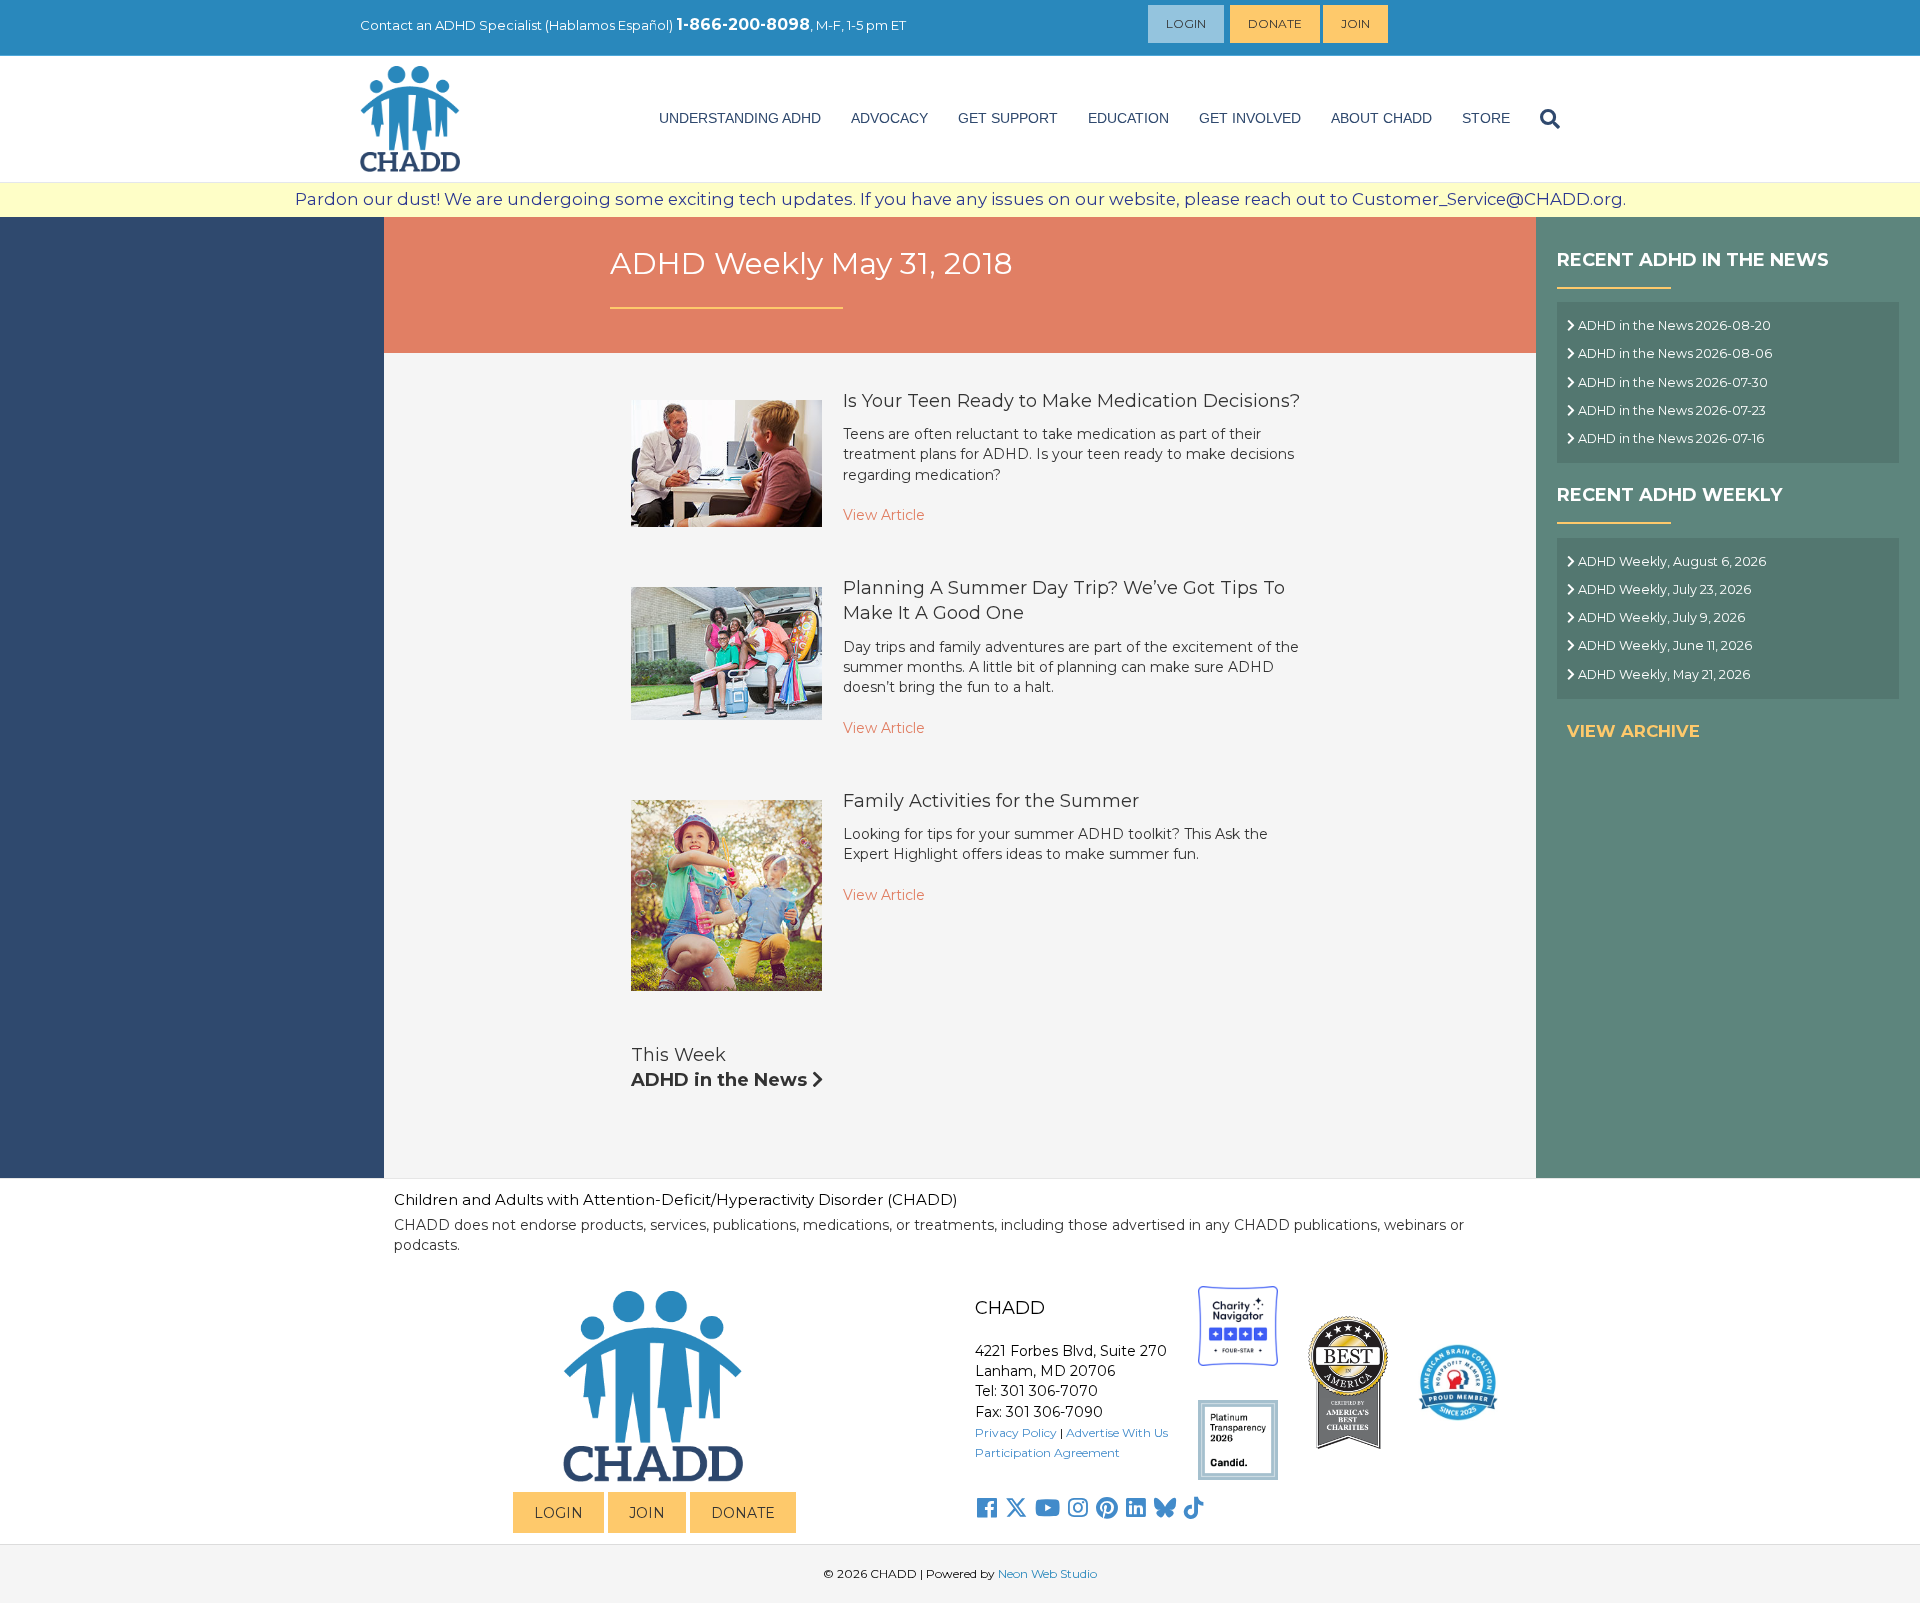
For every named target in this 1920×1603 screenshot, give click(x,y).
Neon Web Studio (1047, 1573)
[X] (1016, 1508)
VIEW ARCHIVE (1633, 731)
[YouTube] (1047, 1508)
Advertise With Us (1117, 1432)
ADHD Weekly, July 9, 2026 (1660, 617)
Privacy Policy (1016, 1432)
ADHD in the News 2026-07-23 (1670, 410)
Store (1486, 118)
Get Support (1008, 118)
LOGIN (558, 1513)
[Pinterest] (1107, 1508)
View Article (884, 515)
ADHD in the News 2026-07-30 (1671, 382)
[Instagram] (1078, 1508)
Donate (1275, 23)
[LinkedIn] (1136, 1508)
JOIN (647, 1513)
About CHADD (1381, 118)
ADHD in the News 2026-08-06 (1673, 353)
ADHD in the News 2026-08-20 (1673, 325)
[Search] (1542, 119)
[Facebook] (987, 1508)
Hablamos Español (609, 25)
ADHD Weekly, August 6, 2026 (1670, 561)
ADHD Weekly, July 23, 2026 (1663, 589)
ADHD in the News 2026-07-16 (1669, 438)
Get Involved (1250, 118)
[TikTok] (1194, 1508)
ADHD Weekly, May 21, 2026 (1662, 674)
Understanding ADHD (740, 118)
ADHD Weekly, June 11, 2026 (1663, 645)
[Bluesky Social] (1165, 1508)
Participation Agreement (1047, 1452)
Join (1355, 23)
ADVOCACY (889, 118)
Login (1186, 23)
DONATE (743, 1513)
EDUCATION (1128, 118)
